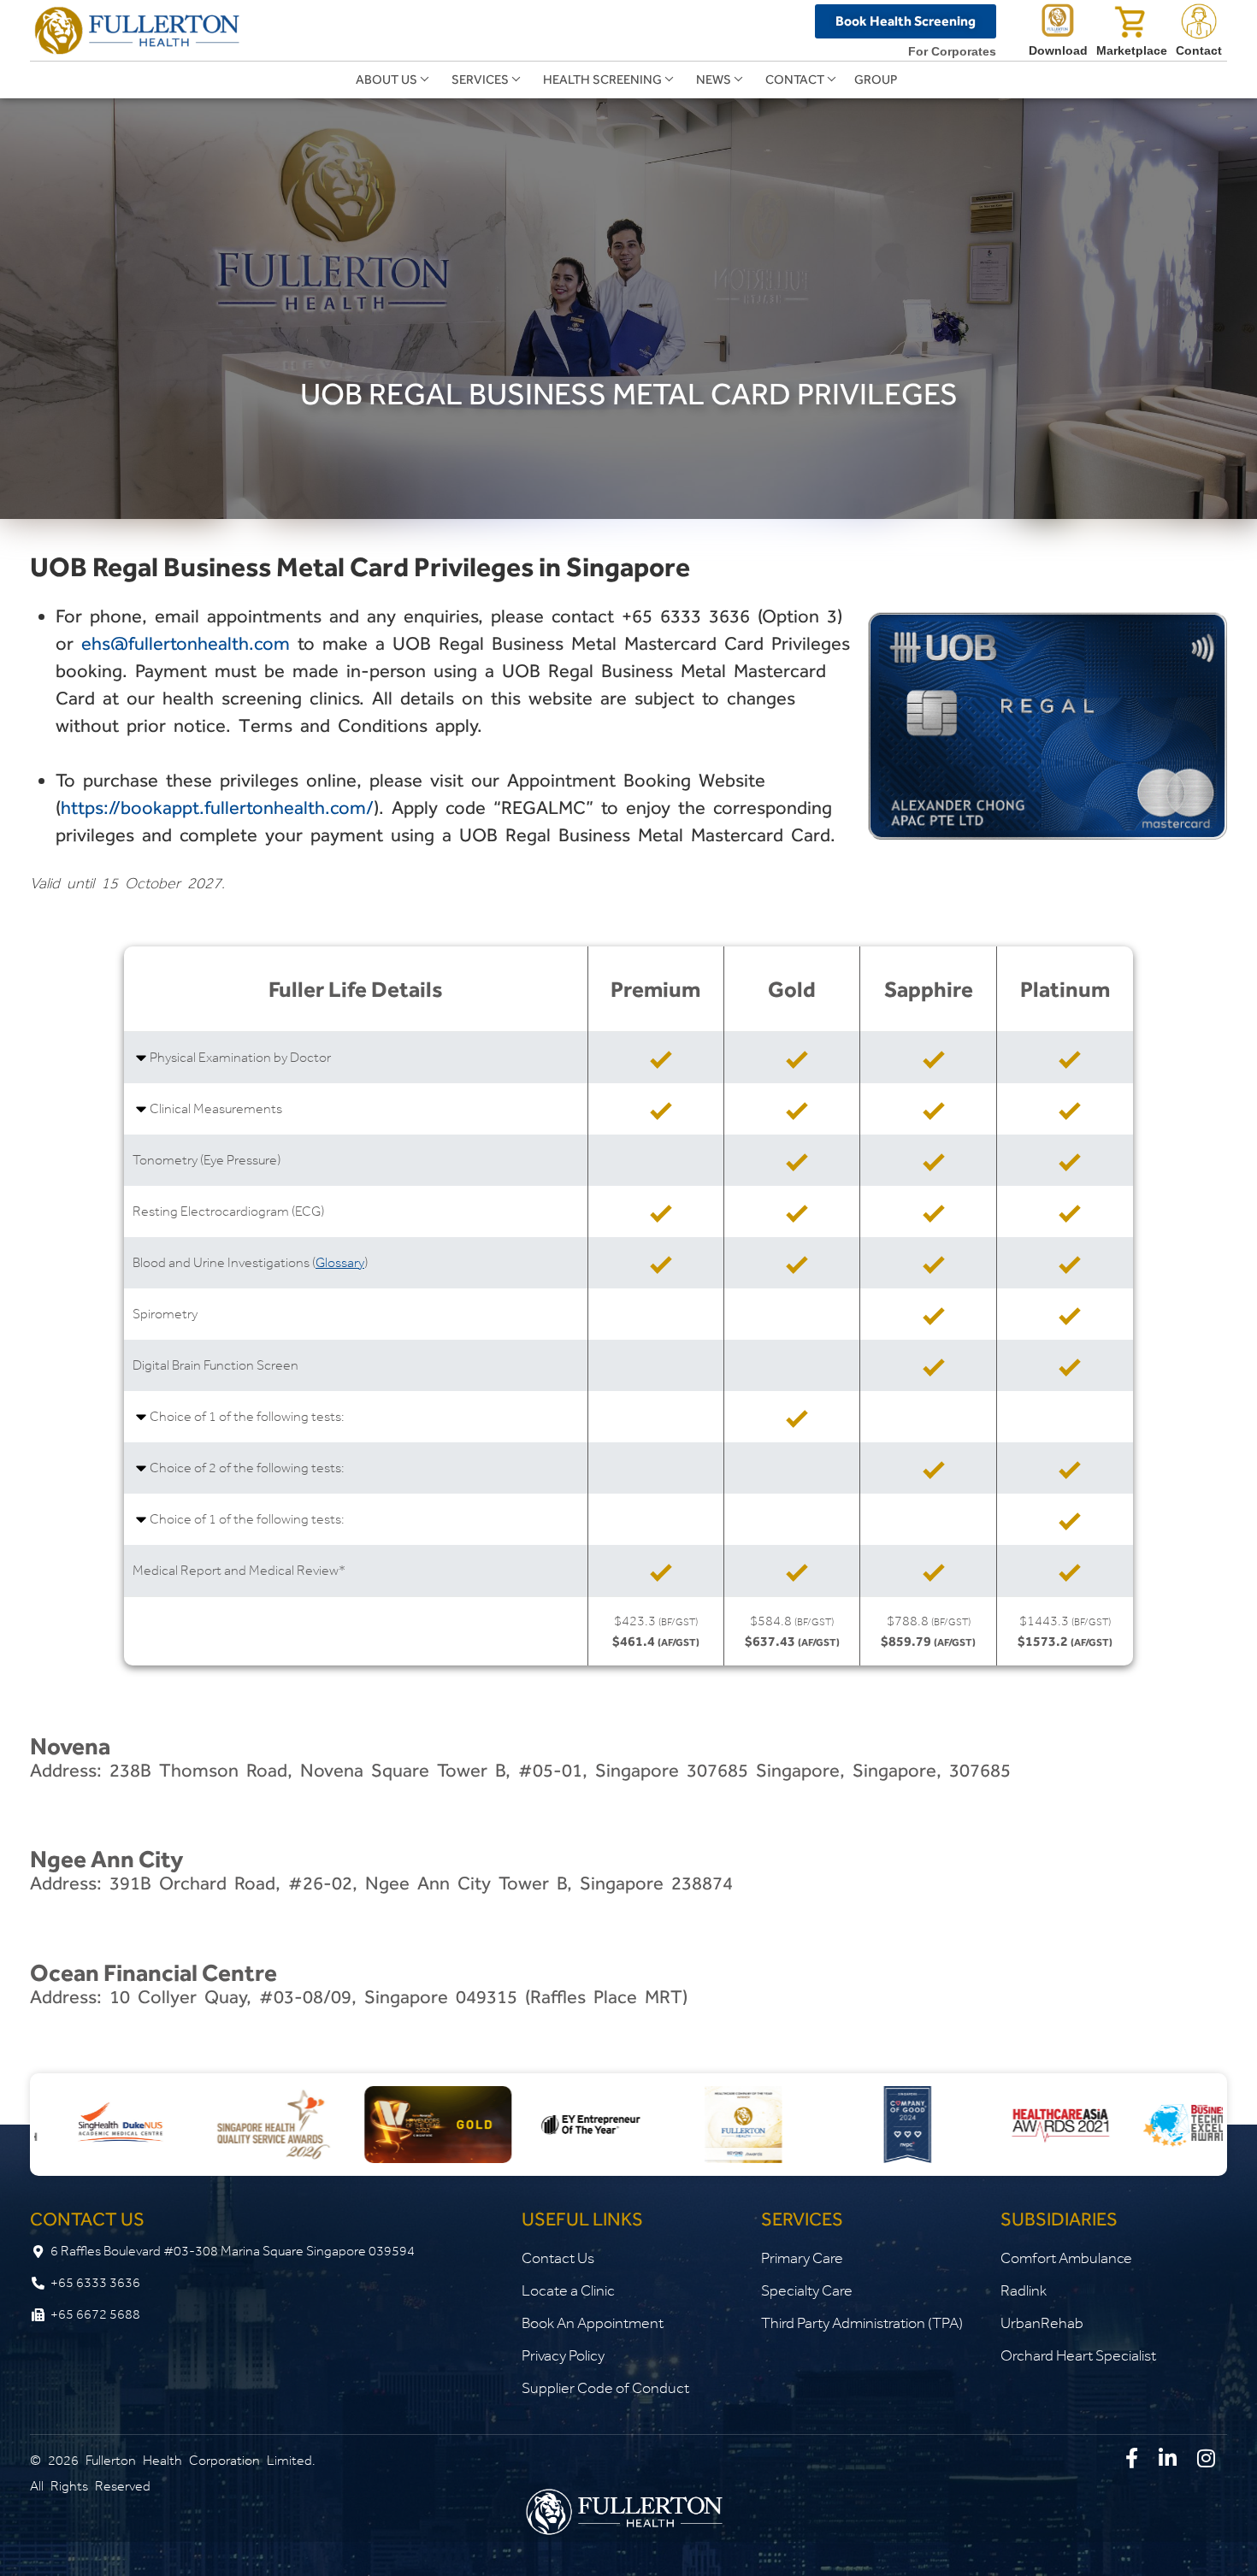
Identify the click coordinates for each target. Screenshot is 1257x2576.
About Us (387, 79)
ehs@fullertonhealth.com (186, 643)
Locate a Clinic (568, 2290)
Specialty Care (807, 2290)
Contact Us (558, 2258)
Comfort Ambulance (1066, 2258)
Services (480, 79)
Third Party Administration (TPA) (862, 2323)
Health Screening (602, 79)
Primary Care (802, 2258)
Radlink (1024, 2290)
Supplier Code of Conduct (605, 2388)
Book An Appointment (593, 2323)
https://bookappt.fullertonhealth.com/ (217, 808)
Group (876, 79)
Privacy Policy (563, 2355)
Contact (795, 79)
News (714, 79)
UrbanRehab (1042, 2323)
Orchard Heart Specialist (1078, 2355)
